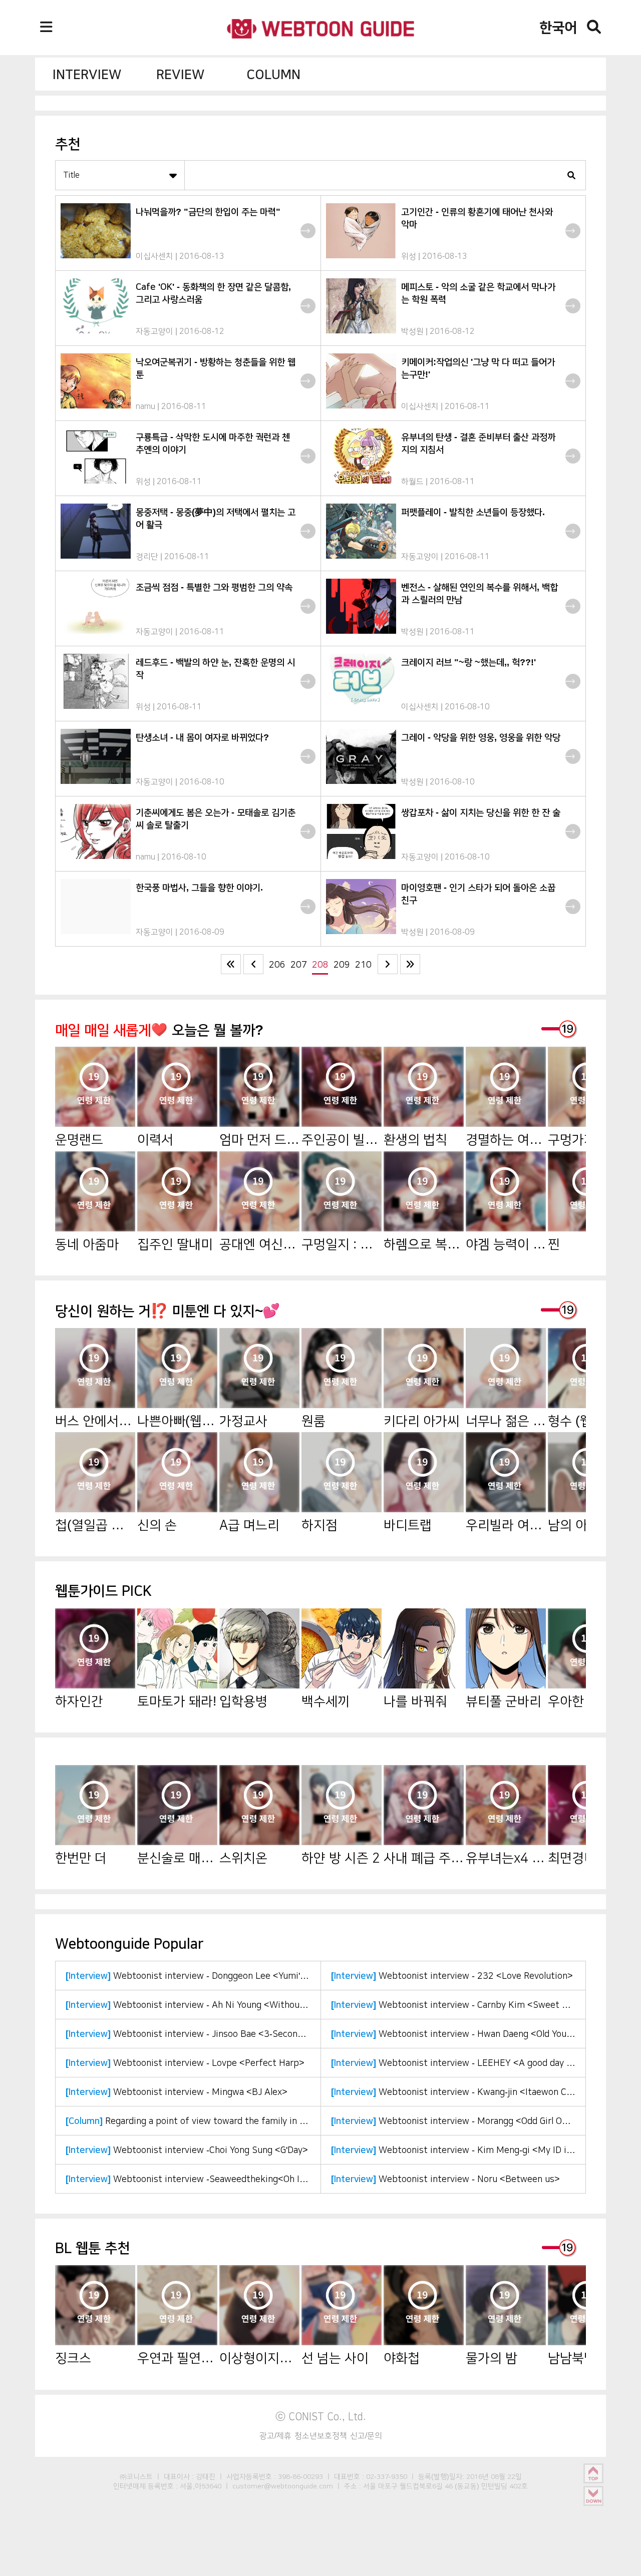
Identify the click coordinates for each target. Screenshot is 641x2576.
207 (299, 965)
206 (277, 965)
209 (342, 965)
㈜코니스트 (136, 2476)
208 (320, 965)
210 (363, 965)
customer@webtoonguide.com (283, 2486)
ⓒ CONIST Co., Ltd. (321, 2416)
